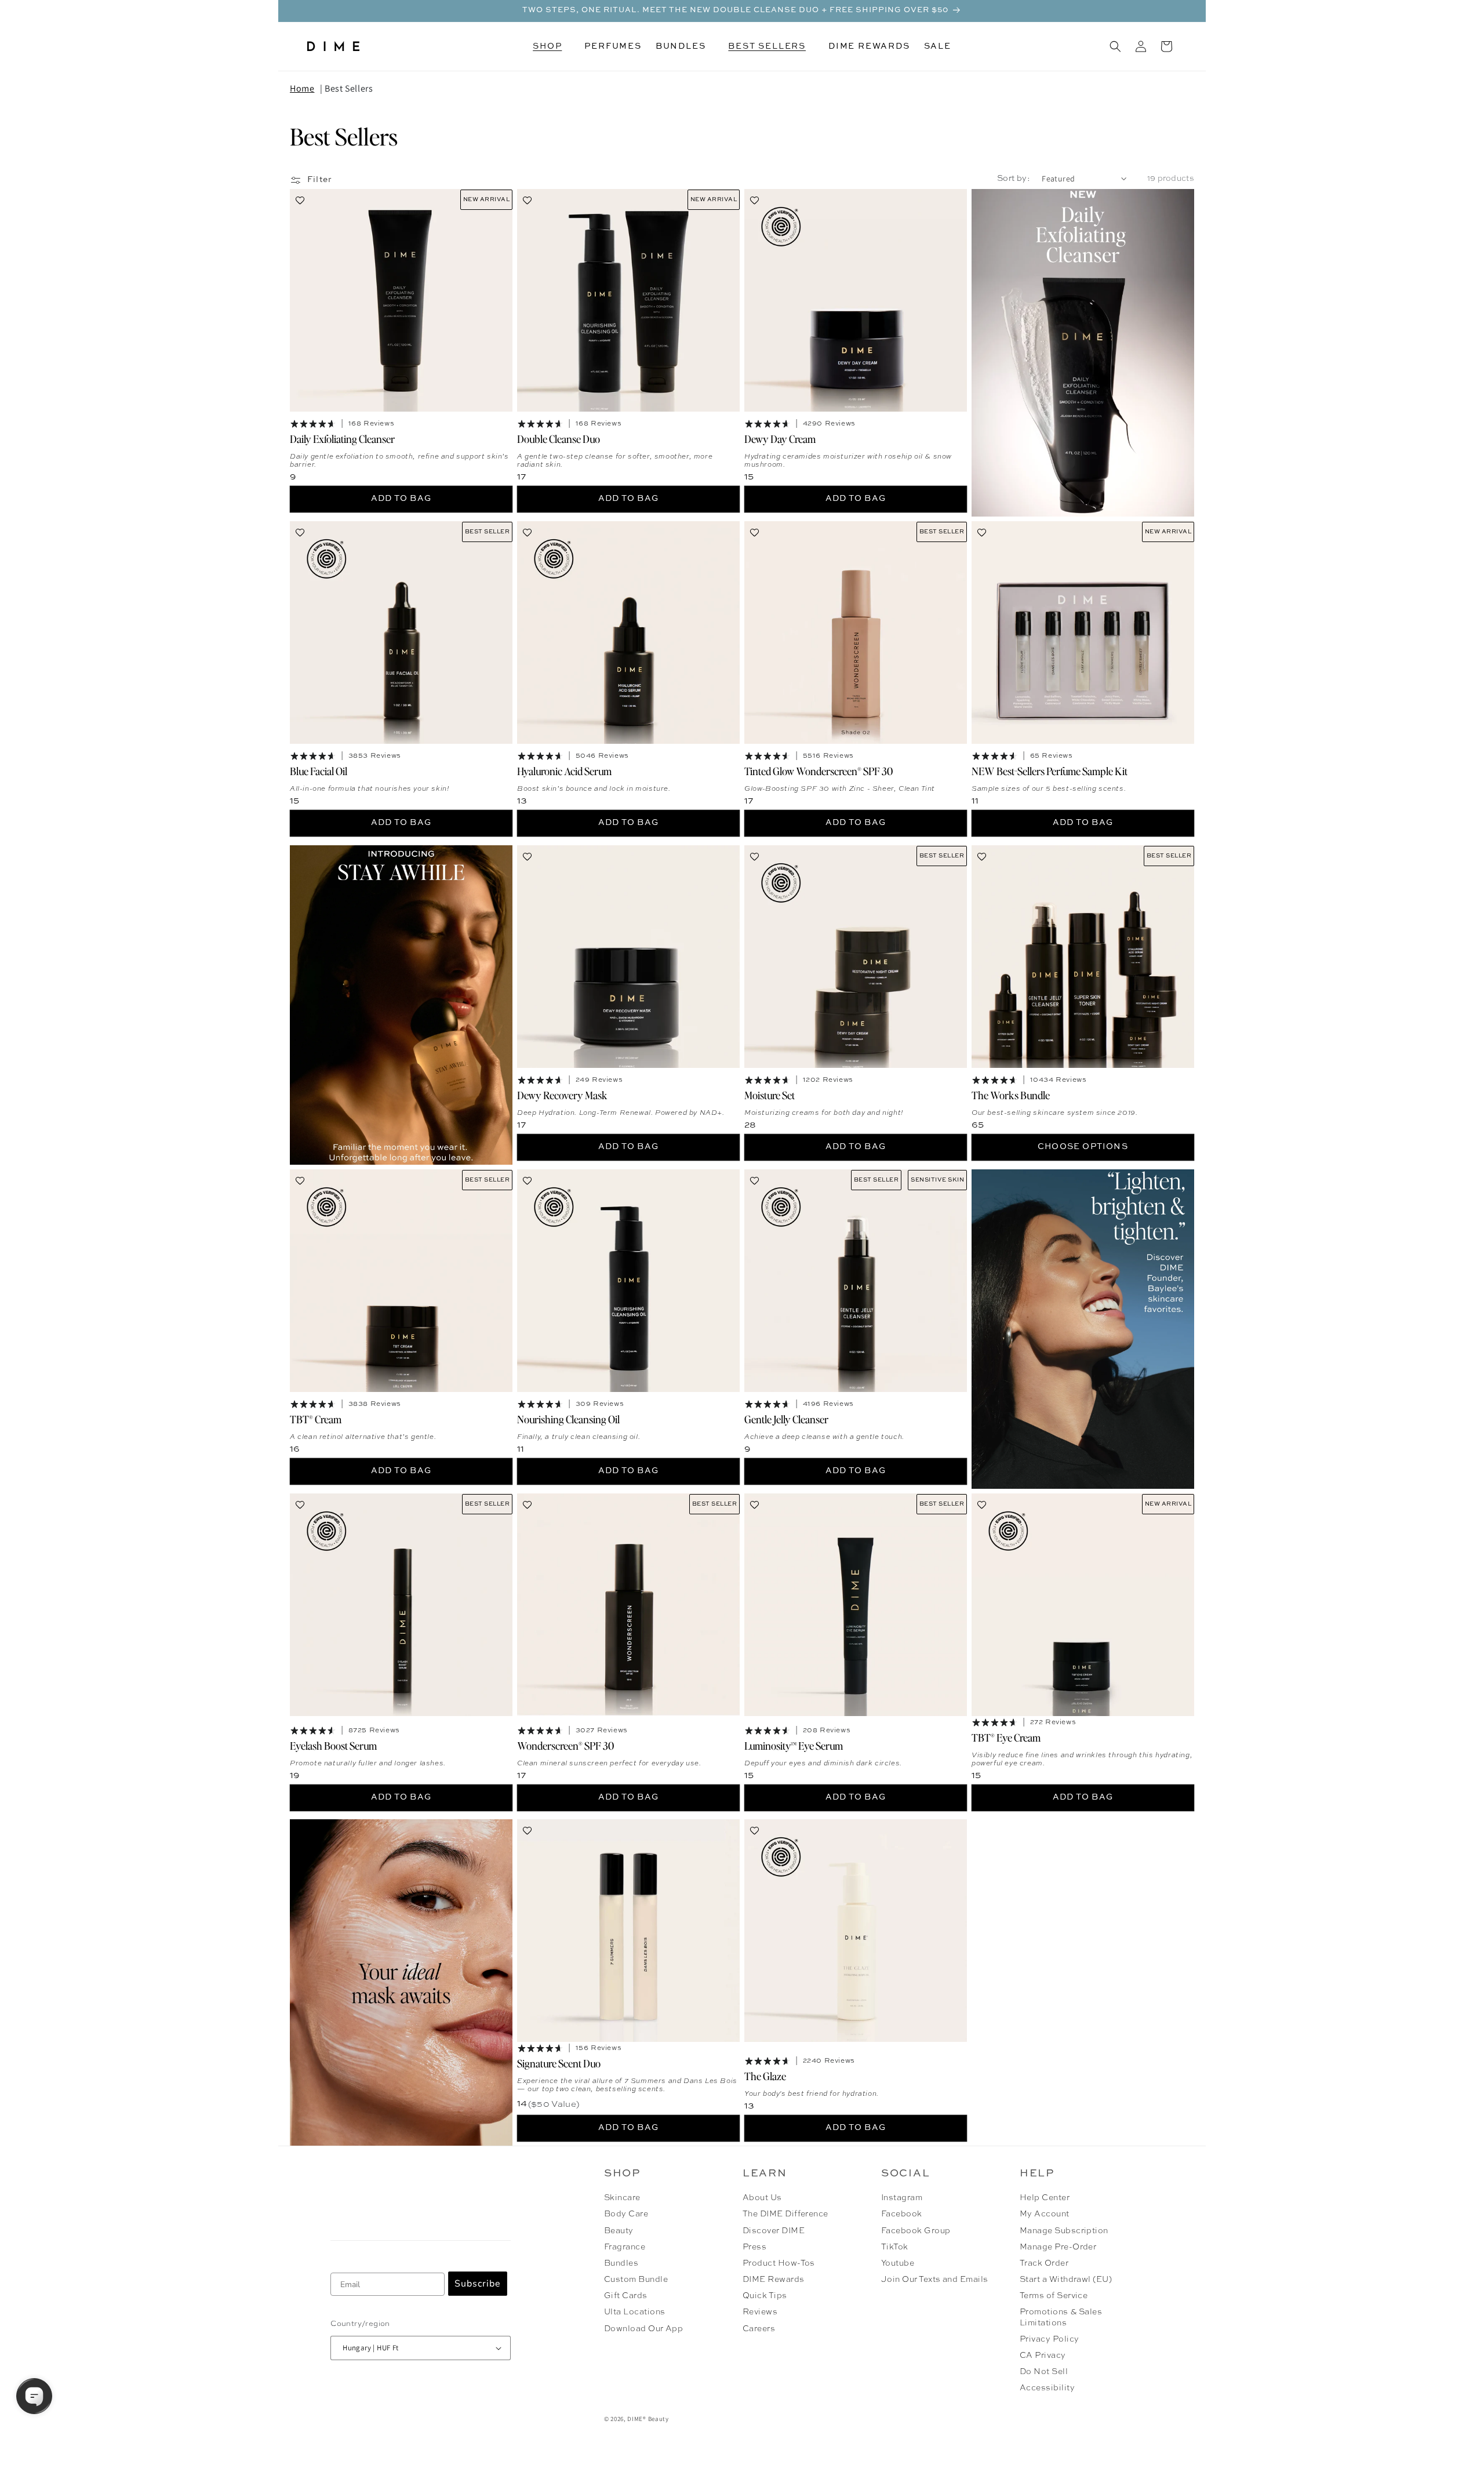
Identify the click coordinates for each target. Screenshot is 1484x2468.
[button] (552, 46)
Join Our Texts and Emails (935, 2280)
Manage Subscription (1064, 2231)
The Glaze (765, 2076)
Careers (759, 2329)
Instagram (902, 2198)
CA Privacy (1043, 2356)
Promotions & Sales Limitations (1061, 2317)
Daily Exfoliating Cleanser (342, 439)
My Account (1045, 2214)
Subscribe (478, 2284)
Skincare (622, 2198)
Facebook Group (916, 2231)
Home (302, 88)
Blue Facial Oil (319, 771)
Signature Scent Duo (559, 2063)
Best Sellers (349, 88)
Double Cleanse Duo (559, 439)
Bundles (621, 2263)
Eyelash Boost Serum (333, 1745)
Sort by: (1014, 179)
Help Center (1045, 2198)
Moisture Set (770, 1094)
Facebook (902, 2214)
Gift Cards (626, 2296)
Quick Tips (765, 2296)
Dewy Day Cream (780, 439)
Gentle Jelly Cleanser (786, 1418)
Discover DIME (774, 2231)
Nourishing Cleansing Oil (568, 1418)
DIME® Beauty (648, 2419)
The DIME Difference (785, 2214)
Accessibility (1047, 2388)
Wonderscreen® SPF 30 (565, 1745)
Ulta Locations (635, 2312)
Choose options (1083, 1147)
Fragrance (625, 2247)
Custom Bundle (636, 2280)
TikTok (895, 2247)
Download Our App (644, 2329)
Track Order (1044, 2263)
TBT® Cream (316, 1418)
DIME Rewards (774, 2280)
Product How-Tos (779, 2263)
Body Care (626, 2214)
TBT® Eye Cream (1006, 1737)
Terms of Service (1054, 2296)
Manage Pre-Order (1058, 2247)
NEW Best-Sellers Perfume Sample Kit (1050, 771)
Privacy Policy (1050, 2339)
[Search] (1115, 46)
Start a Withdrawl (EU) (1066, 2280)
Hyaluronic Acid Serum (564, 771)
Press (754, 2247)
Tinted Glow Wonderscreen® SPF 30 (819, 771)
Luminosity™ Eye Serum (794, 1745)
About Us (762, 2198)
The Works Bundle (1011, 1094)
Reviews (760, 2312)
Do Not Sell (1044, 2372)
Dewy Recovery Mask (562, 1094)
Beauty (619, 2231)
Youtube (898, 2263)
